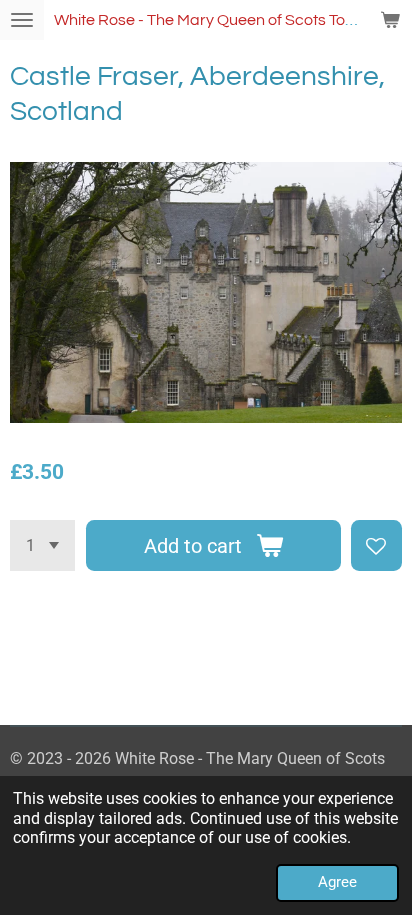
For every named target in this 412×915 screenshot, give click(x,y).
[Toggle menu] (22, 20)
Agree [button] (337, 882)
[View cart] (390, 20)
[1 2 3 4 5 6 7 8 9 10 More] (42, 545)
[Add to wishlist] (376, 545)
